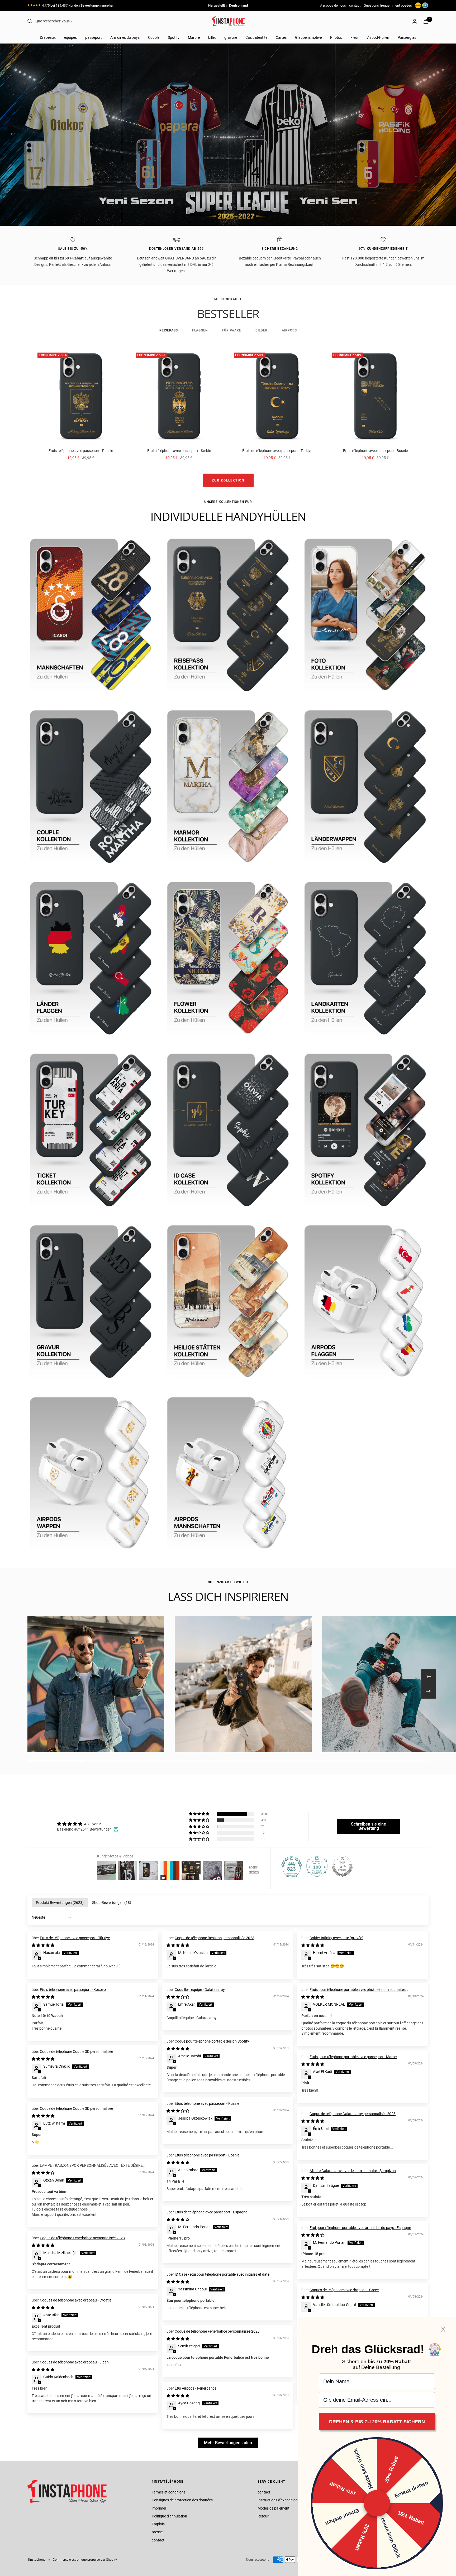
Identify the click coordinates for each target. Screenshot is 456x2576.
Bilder (262, 330)
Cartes (281, 37)
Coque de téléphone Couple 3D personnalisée (76, 2052)
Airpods (289, 330)
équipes (70, 37)
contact (355, 5)
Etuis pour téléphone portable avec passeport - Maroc (353, 2057)
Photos (336, 37)
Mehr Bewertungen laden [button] (228, 2443)
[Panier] (426, 21)
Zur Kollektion (228, 480)
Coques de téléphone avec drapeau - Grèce (344, 2290)
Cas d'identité (256, 37)
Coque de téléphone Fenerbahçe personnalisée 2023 (82, 2238)
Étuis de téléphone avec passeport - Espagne (211, 2212)
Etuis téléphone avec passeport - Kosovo (73, 1990)
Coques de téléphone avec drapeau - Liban (74, 2362)
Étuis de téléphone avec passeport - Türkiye (277, 451)
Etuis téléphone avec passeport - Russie (81, 451)
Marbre (194, 37)
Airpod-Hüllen (378, 37)
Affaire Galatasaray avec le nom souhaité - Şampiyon (353, 2171)
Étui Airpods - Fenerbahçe (196, 2388)
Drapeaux (48, 37)
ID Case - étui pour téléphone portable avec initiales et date (222, 2274)
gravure (231, 37)
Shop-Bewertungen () (112, 1903)
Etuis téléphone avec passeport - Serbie (179, 451)
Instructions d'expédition (278, 2500)
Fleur (355, 37)
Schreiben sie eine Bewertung (369, 1826)
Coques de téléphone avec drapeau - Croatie (76, 2300)
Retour (263, 2516)
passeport (94, 37)
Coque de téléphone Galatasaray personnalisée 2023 (353, 2114)
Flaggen (200, 330)
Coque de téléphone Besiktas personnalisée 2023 (215, 1938)
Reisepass (169, 330)
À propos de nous (333, 5)
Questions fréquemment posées (388, 5)
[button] (199, 1814)
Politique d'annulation (169, 2516)
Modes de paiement (274, 2508)
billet (212, 37)
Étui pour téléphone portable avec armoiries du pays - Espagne (360, 2228)
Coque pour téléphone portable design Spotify (212, 2041)
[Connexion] (415, 21)
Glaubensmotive (308, 37)
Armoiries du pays (125, 37)
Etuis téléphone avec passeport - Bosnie (375, 451)
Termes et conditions (169, 2492)
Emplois (158, 2524)
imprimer (159, 2508)
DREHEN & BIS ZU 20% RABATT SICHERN (377, 2422)
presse (157, 2532)
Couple (154, 37)
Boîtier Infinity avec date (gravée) (336, 1938)
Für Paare (232, 330)
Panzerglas (407, 37)
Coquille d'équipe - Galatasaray (200, 1990)
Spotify (174, 37)
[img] (88, 1824)
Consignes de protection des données (182, 2500)
